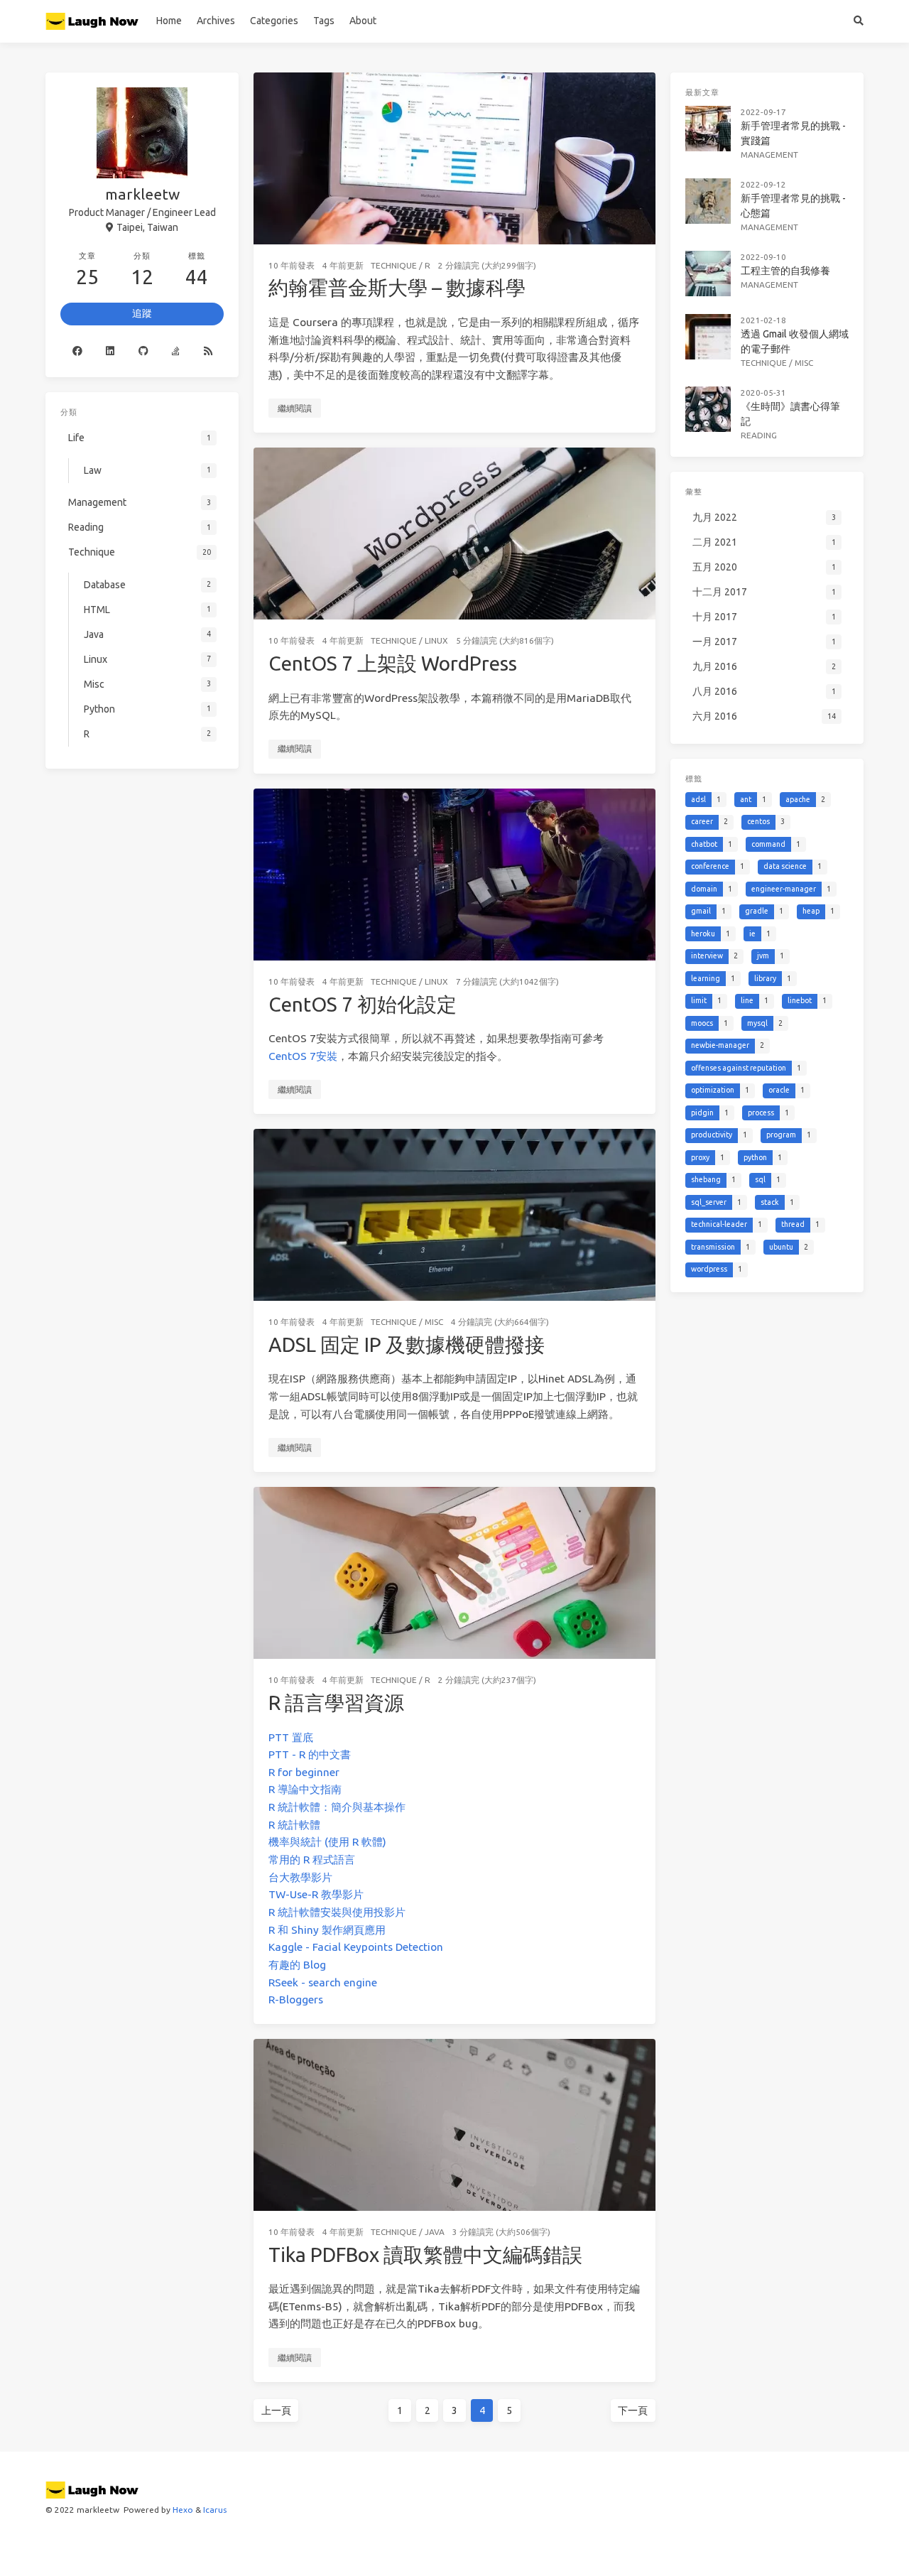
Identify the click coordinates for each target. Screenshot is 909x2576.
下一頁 (633, 2410)
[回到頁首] (693, 2548)
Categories (274, 21)
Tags (324, 21)
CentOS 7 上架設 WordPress (393, 663)
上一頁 (276, 2410)
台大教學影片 (300, 1877)
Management (769, 155)
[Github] (143, 352)
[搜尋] (859, 21)
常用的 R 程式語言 (312, 1860)
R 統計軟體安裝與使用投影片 (337, 1912)
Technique (394, 265)
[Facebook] (77, 352)
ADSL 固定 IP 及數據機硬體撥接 (407, 1344)
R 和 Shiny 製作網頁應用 (327, 1930)
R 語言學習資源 (336, 1703)
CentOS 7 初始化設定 (363, 1004)
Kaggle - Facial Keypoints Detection (356, 1947)
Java (435, 2232)
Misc (434, 1322)
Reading (759, 435)
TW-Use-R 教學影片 (316, 1894)
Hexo (183, 2510)
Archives (216, 21)
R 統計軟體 (294, 1825)
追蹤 (142, 313)
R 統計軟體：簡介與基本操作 (337, 1807)
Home (169, 21)
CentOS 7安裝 (303, 1056)
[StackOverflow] (175, 352)
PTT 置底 (291, 1737)
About (363, 21)
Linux (436, 640)
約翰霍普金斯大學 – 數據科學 (397, 287)
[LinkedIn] (110, 352)
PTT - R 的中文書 (310, 1754)
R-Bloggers (296, 1999)
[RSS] (208, 352)
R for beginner (304, 1772)
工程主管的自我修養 (785, 271)
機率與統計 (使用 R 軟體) (327, 1842)
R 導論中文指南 (305, 1789)
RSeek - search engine (323, 1982)
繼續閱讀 (295, 408)
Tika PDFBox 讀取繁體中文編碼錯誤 (425, 2255)
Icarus (215, 2510)
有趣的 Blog (297, 1965)
